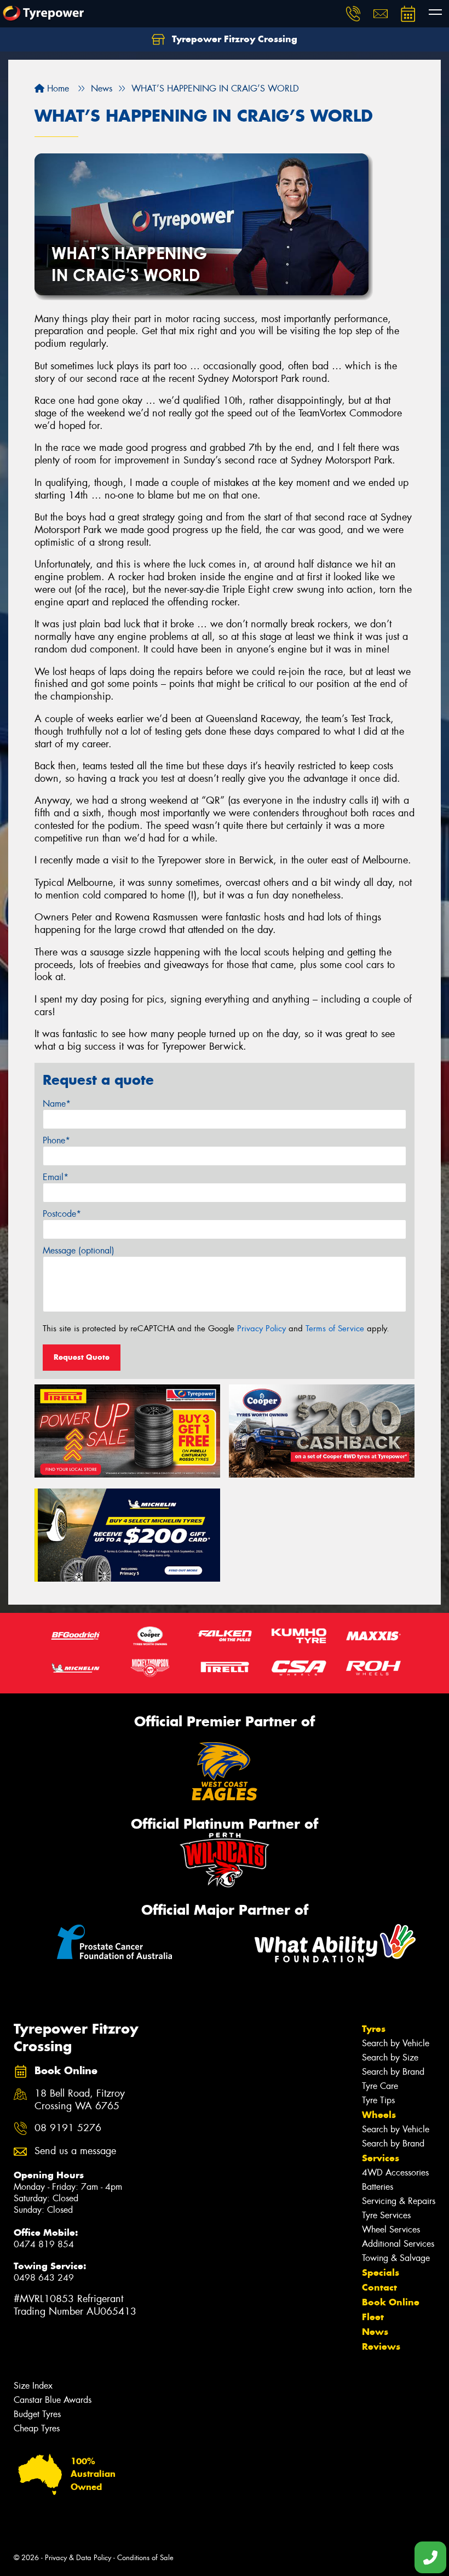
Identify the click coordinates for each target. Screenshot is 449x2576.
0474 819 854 (44, 2244)
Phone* (56, 1140)
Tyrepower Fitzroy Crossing (233, 39)
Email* (56, 1177)
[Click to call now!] (353, 14)
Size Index (33, 2386)
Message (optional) (79, 1250)
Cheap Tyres (37, 2428)
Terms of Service (335, 1329)
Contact (379, 2287)
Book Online (391, 2302)
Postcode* (62, 1214)
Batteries (378, 2187)
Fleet (373, 2317)
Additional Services (398, 2244)
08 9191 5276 (68, 2128)
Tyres (374, 2029)
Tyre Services (386, 2215)
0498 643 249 (44, 2278)
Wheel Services (391, 2229)
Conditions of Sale (145, 2558)
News (375, 2332)
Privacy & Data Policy (78, 2558)
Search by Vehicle (396, 2043)
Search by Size (390, 2057)
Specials (381, 2272)
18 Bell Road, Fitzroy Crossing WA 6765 (80, 2100)
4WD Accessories (395, 2173)
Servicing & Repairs (399, 2201)
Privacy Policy (261, 1329)
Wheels (379, 2115)
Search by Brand (393, 2072)
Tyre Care (380, 2086)
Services (381, 2158)
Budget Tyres (37, 2414)
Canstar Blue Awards (53, 2400)
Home (57, 88)
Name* (57, 1104)
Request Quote (82, 1357)
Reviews (381, 2346)
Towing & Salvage (396, 2258)
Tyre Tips (378, 2100)
